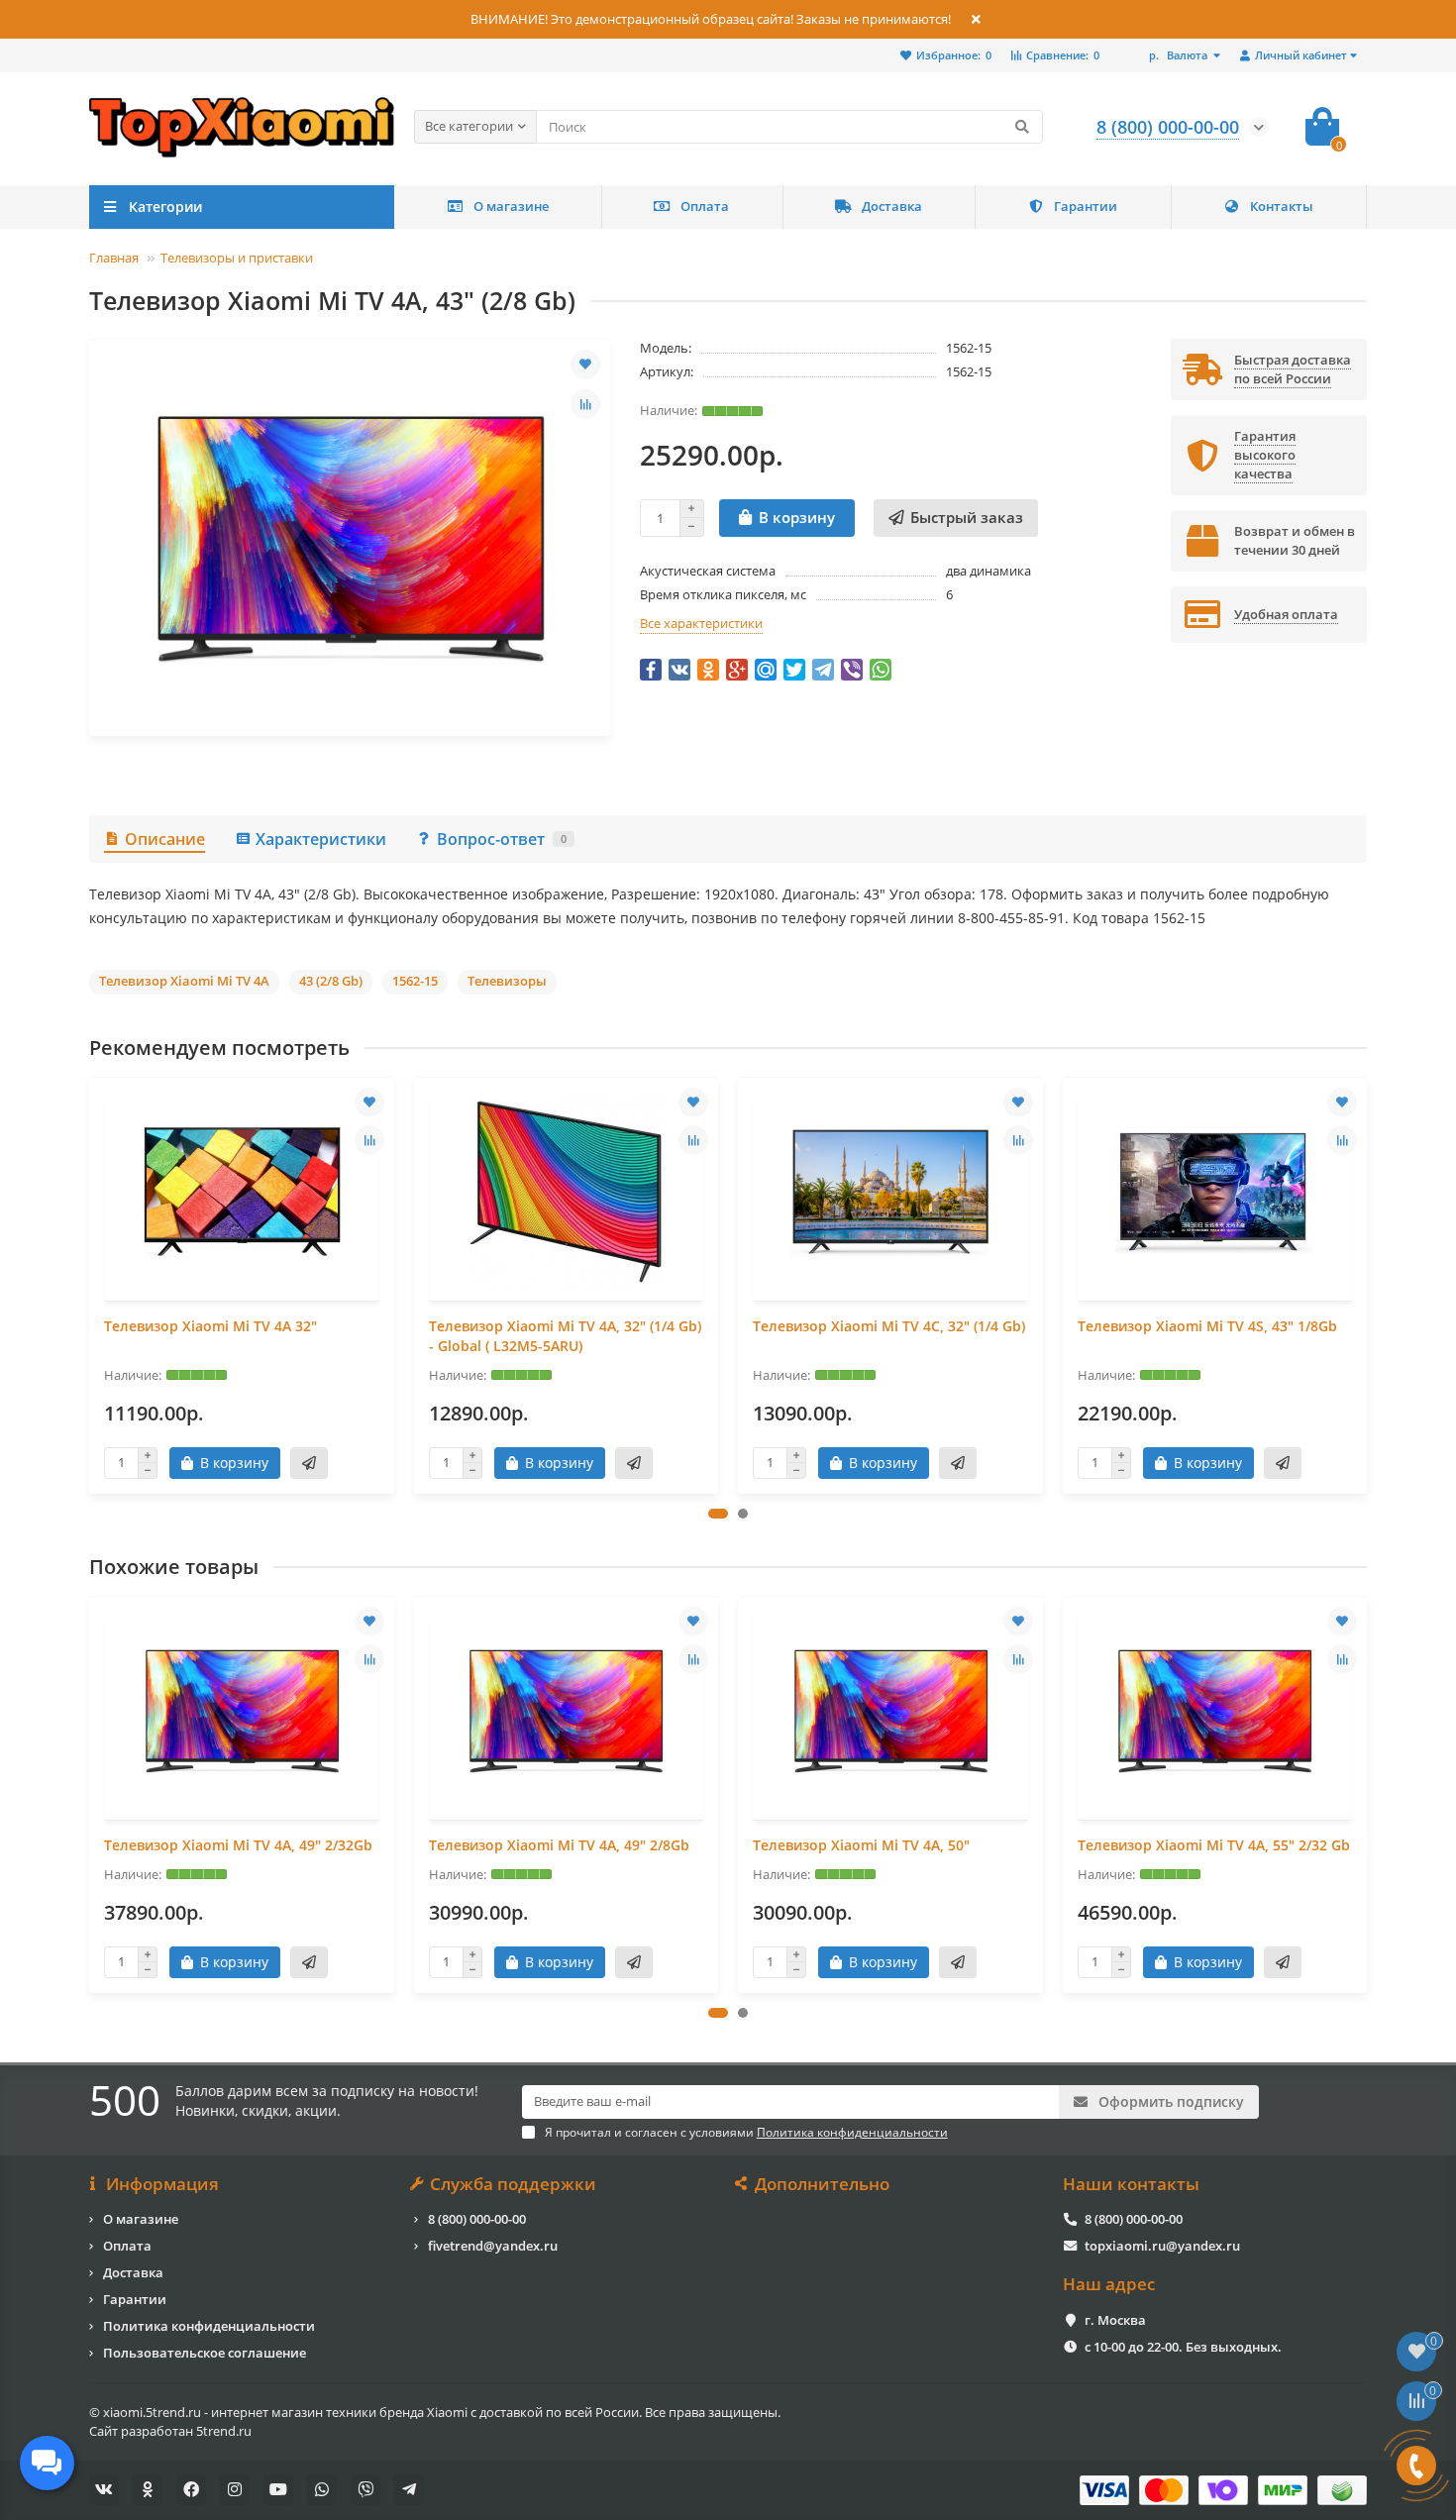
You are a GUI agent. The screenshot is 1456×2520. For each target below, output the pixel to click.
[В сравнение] (585, 404)
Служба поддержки (513, 2184)
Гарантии (1086, 206)
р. (1178, 55)
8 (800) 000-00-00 (477, 2219)
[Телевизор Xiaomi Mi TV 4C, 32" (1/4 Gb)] (890, 1192)
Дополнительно (822, 2184)
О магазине (511, 206)
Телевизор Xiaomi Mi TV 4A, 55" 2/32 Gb (1214, 1845)
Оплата (705, 206)
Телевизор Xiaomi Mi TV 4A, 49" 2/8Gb (559, 1845)
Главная (114, 258)
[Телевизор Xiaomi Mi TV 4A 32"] (242, 1192)
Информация (162, 2184)
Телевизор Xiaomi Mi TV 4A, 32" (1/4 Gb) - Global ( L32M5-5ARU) (565, 1336)
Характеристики (321, 839)
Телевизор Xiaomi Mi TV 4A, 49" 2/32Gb (238, 1845)
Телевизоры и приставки (237, 258)
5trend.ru (224, 2431)
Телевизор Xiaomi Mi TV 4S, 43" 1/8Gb (1207, 1326)
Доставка (892, 206)
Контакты (1282, 206)
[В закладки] (585, 365)
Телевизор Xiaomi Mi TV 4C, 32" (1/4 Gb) (889, 1326)
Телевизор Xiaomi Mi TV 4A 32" (210, 1326)
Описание (165, 839)
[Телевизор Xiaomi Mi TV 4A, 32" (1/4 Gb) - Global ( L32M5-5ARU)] (567, 1192)
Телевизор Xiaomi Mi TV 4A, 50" (861, 1845)
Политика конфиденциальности (209, 2326)
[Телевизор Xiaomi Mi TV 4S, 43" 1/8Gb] (1215, 1192)
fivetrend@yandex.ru (493, 2246)
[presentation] (91, 1285)
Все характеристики (701, 623)
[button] (718, 1514)
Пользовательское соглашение (205, 2353)
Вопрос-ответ (502, 839)
